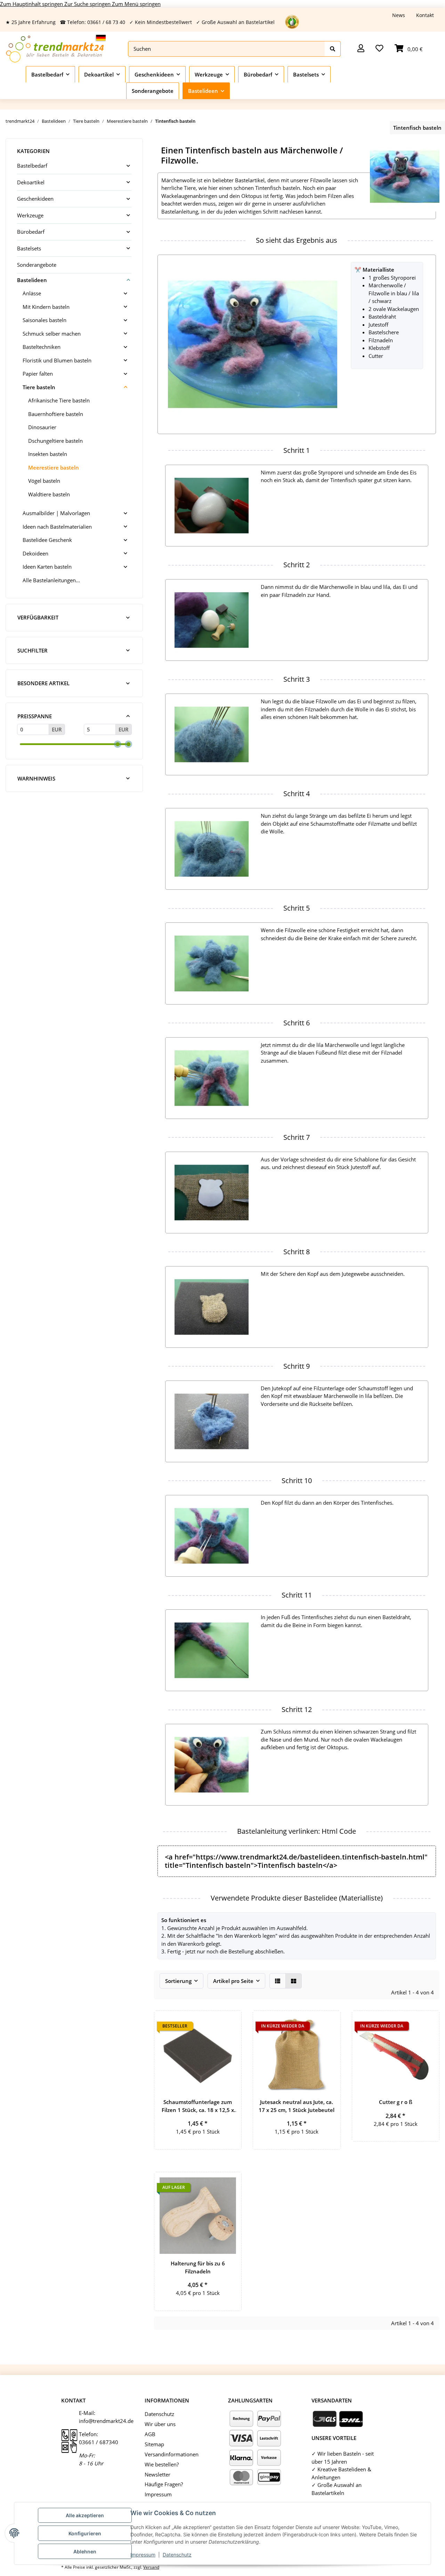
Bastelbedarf (32, 166)
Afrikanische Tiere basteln (59, 400)
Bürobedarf (31, 232)
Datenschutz (177, 2555)
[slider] (118, 744)
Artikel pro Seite (233, 1981)
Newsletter (157, 2474)
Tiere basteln (39, 387)
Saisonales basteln (44, 320)
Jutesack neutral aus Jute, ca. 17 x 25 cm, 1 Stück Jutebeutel (297, 2106)
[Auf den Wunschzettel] (230, 2022)
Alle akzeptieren (85, 2515)
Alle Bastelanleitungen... (51, 580)
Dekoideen (35, 553)
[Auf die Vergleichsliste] (212, 2022)
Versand (151, 2567)
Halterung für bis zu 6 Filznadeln (198, 2267)
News (399, 15)
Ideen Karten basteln (47, 567)
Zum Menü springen (136, 4)
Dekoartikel (31, 182)
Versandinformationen (172, 2454)
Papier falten (38, 374)
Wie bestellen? (162, 2464)
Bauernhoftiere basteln (56, 414)
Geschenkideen (35, 199)
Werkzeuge (30, 215)
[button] (361, 49)
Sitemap (154, 2444)
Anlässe (32, 293)
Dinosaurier (42, 427)
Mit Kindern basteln (46, 307)
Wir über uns (160, 2424)
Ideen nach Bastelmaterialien (57, 527)
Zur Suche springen (88, 4)
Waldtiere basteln (49, 494)
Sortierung (178, 1981)
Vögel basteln (44, 481)
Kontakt (425, 15)
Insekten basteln (48, 454)
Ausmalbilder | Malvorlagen (56, 513)
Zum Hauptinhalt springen (32, 4)
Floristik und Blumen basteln (57, 360)
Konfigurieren (85, 2533)
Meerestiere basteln (54, 467)
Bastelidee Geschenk (47, 540)
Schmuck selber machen (52, 334)
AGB (150, 2434)
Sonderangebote (37, 265)
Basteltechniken (42, 347)
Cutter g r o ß (396, 2102)
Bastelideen (32, 280)
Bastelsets (29, 248)
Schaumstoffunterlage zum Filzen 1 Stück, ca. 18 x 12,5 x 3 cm (198, 2106)
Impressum (143, 2555)
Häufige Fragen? (164, 2484)
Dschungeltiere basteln (55, 441)
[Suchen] (333, 49)
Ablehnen (85, 2551)
